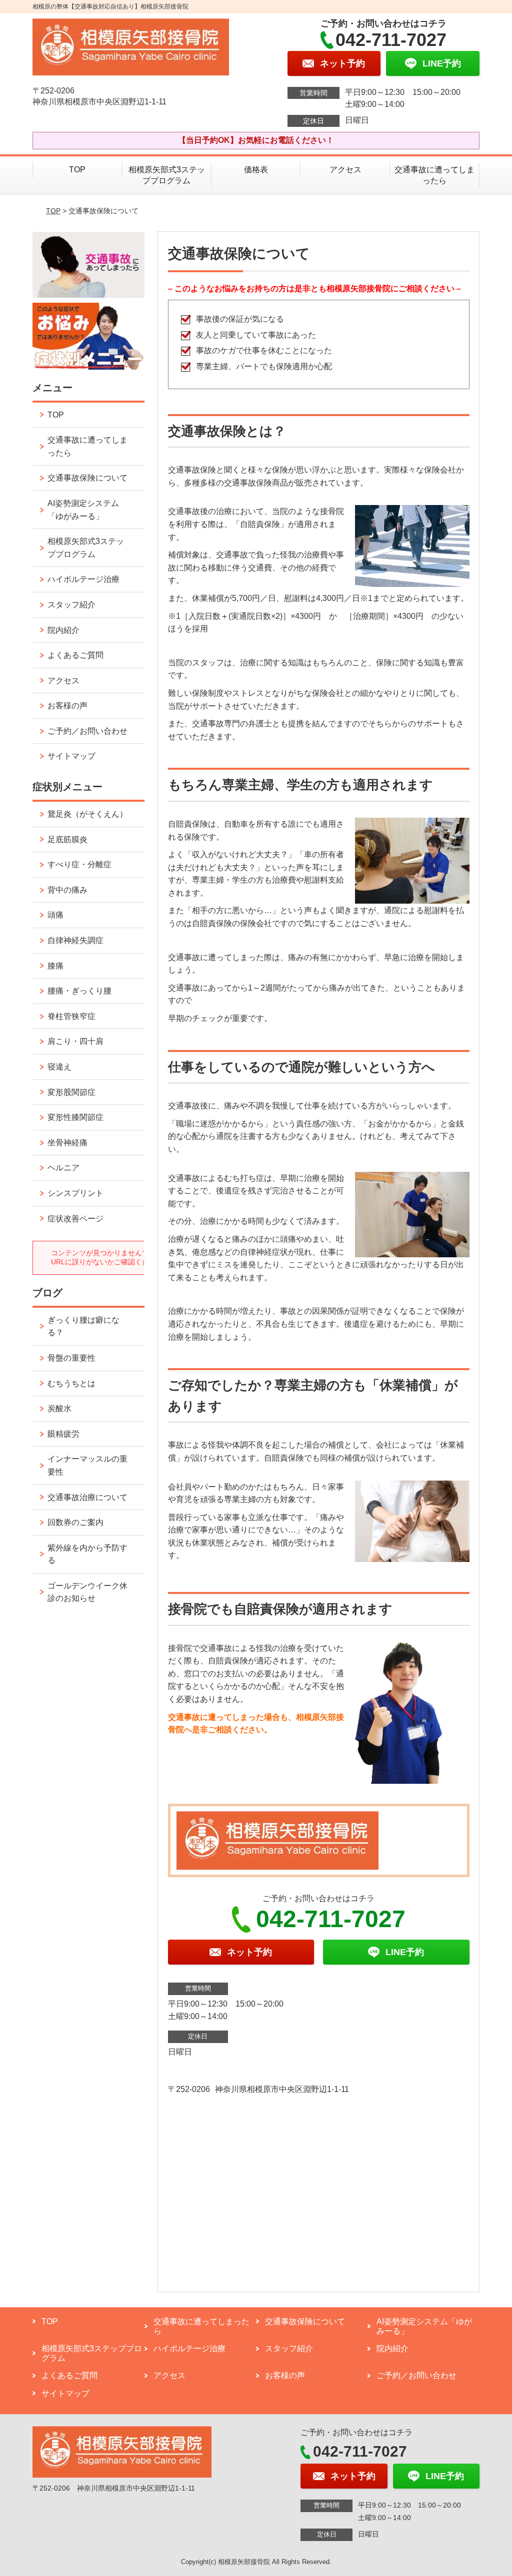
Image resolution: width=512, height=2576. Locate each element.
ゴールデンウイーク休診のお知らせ (87, 1592)
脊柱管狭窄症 (71, 1016)
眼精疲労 (63, 1434)
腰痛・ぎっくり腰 (79, 991)
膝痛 (55, 966)
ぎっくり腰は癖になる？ (83, 1326)
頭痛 (55, 915)
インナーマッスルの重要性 (87, 1465)
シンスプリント (75, 1193)
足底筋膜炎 (67, 839)
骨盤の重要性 (71, 1358)
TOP (77, 170)
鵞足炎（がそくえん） (87, 814)
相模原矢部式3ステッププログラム (167, 175)
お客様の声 (67, 706)
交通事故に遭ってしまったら (434, 175)
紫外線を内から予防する (87, 1554)
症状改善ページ (75, 1219)
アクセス (345, 170)
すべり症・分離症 (79, 864)
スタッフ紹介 (71, 605)
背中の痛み (67, 890)
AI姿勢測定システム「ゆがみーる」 (83, 510)
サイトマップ (71, 756)
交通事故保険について (87, 478)
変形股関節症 (71, 1092)
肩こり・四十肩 (75, 1041)
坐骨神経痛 (67, 1143)
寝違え (59, 1067)
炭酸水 (59, 1408)
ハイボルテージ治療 (83, 579)
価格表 (256, 170)
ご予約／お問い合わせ (87, 731)
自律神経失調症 (75, 940)
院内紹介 (63, 630)
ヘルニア (63, 1168)
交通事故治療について (87, 1497)
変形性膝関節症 (75, 1117)
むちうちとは (71, 1383)
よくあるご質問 (75, 655)
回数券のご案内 (75, 1522)
